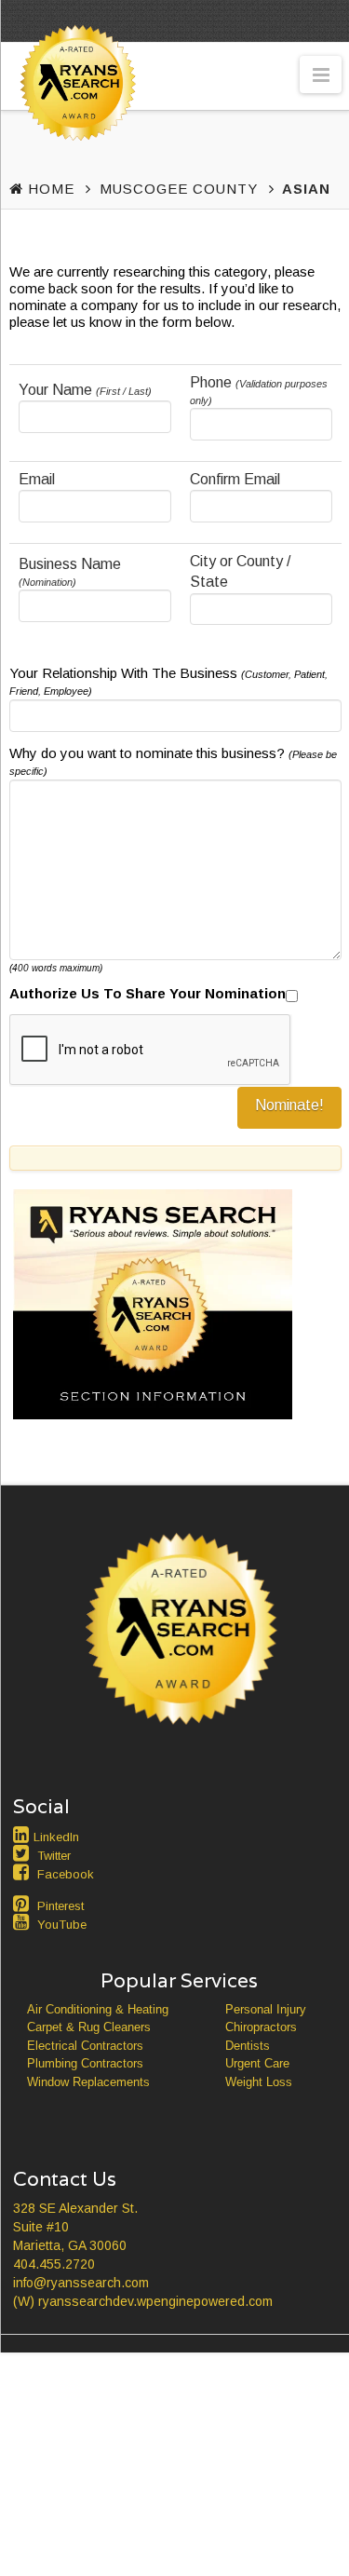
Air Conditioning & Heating (98, 2009)
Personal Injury (266, 2009)
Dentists (248, 2046)
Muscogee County (179, 189)
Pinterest (60, 1906)
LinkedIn (56, 1837)
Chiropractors (261, 2027)
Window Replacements (88, 2082)
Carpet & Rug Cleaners (89, 2027)
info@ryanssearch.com (81, 2283)
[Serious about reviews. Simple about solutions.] (74, 118)
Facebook (66, 1874)
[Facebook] (23, 1872)
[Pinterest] (23, 1904)
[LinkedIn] (23, 1835)
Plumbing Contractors (85, 2063)
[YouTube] (23, 1922)
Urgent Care (257, 2063)
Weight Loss (259, 2082)
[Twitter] (23, 1853)
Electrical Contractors (85, 2046)
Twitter (54, 1856)
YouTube (62, 1925)
